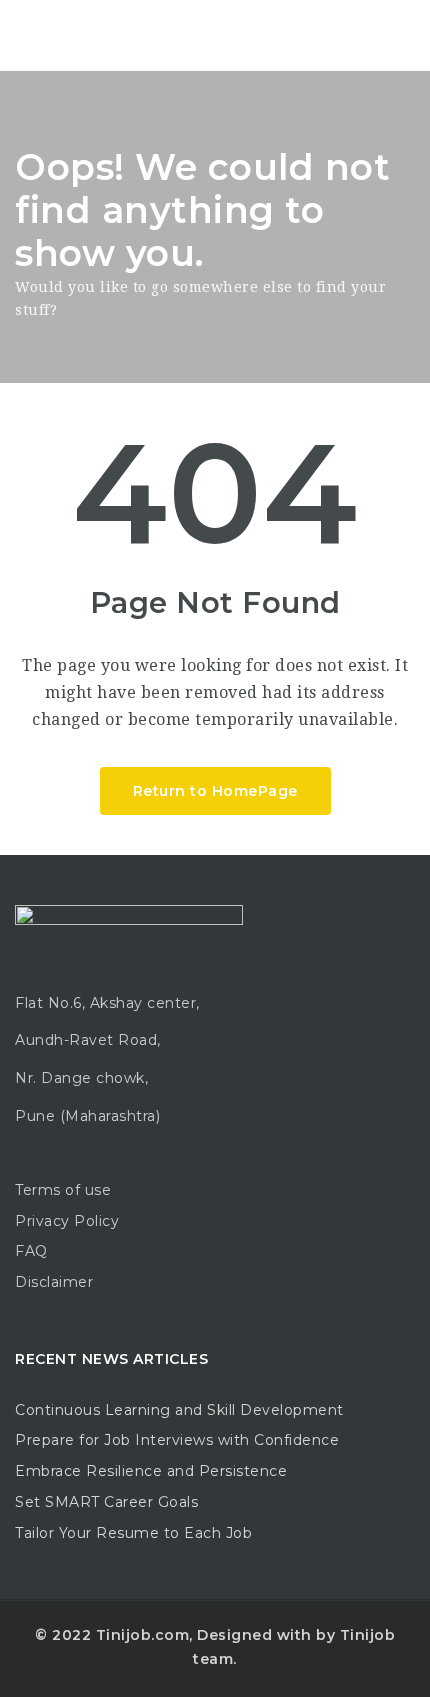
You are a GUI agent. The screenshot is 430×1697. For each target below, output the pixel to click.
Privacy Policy (67, 1221)
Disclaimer (54, 1282)
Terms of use (63, 1190)
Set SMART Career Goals (106, 1502)
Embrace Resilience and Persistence (151, 1471)
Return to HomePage (215, 791)
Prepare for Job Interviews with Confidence (177, 1440)
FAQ (31, 1251)
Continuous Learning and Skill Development (179, 1410)
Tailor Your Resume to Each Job (133, 1533)
